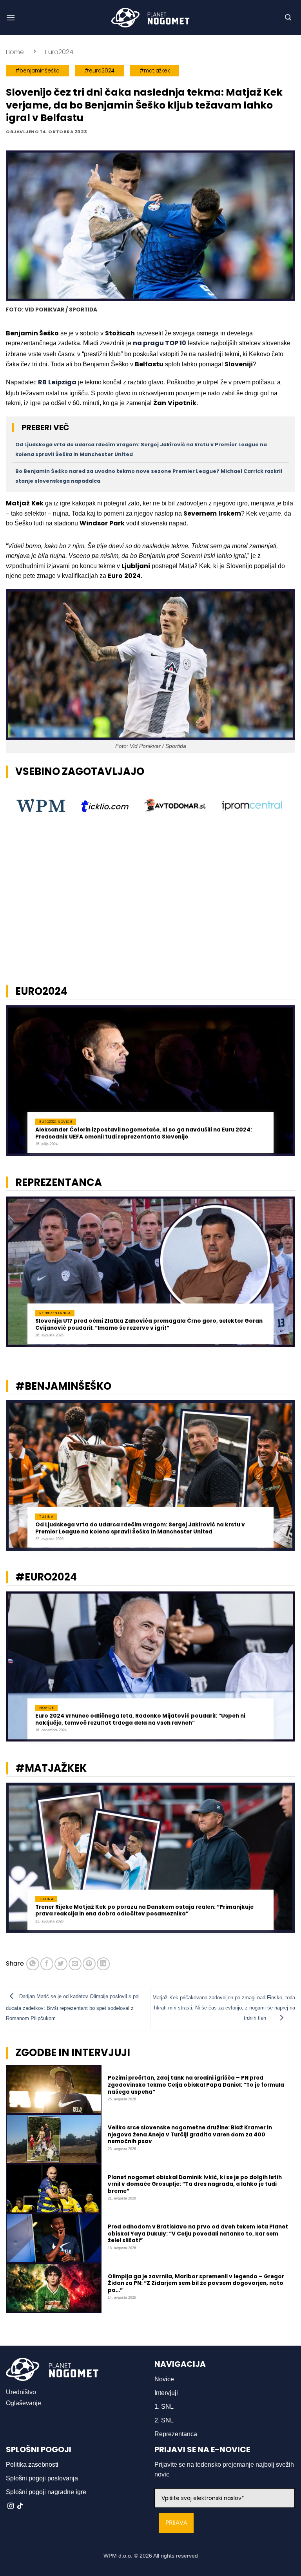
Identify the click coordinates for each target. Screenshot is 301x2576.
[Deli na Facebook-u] (47, 1964)
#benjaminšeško (37, 71)
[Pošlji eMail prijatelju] (75, 1964)
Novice (164, 2379)
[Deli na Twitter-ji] (61, 1964)
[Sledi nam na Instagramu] (11, 2506)
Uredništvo (21, 2392)
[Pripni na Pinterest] (89, 1964)
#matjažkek (155, 71)
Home (15, 52)
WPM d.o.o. (118, 2556)
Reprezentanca (176, 2434)
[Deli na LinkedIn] (103, 1964)
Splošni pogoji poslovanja (42, 2478)
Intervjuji (166, 2393)
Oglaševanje (24, 2403)
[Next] (285, 1085)
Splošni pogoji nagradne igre (46, 2492)
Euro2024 (59, 52)
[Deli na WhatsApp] (33, 1964)
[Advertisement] (150, 918)
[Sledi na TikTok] (20, 2506)
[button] (11, 17)
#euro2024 (100, 71)
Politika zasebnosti (32, 2465)
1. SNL (164, 2407)
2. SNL (164, 2420)
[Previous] (16, 1085)
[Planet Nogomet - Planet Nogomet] (150, 18)
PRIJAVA (176, 2523)
